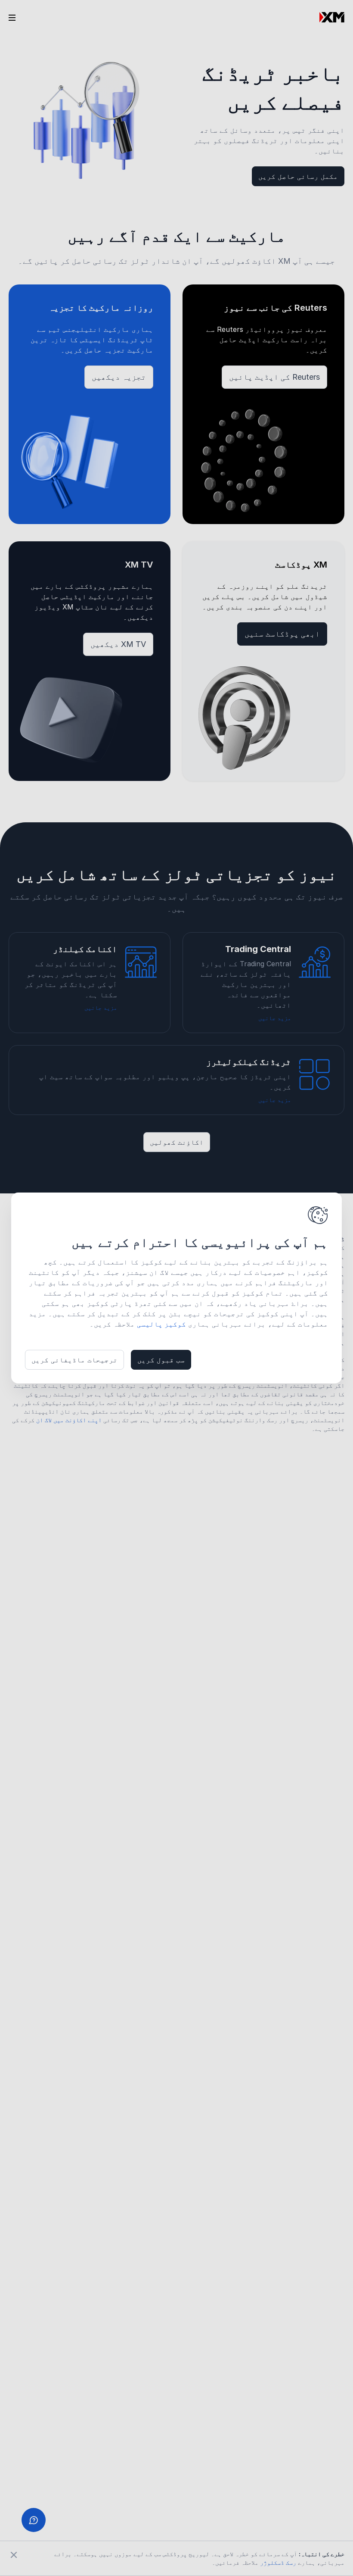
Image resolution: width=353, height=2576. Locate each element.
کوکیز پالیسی (161, 1324)
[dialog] (176, 1288)
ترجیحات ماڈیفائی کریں (74, 1360)
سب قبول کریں (161, 1360)
